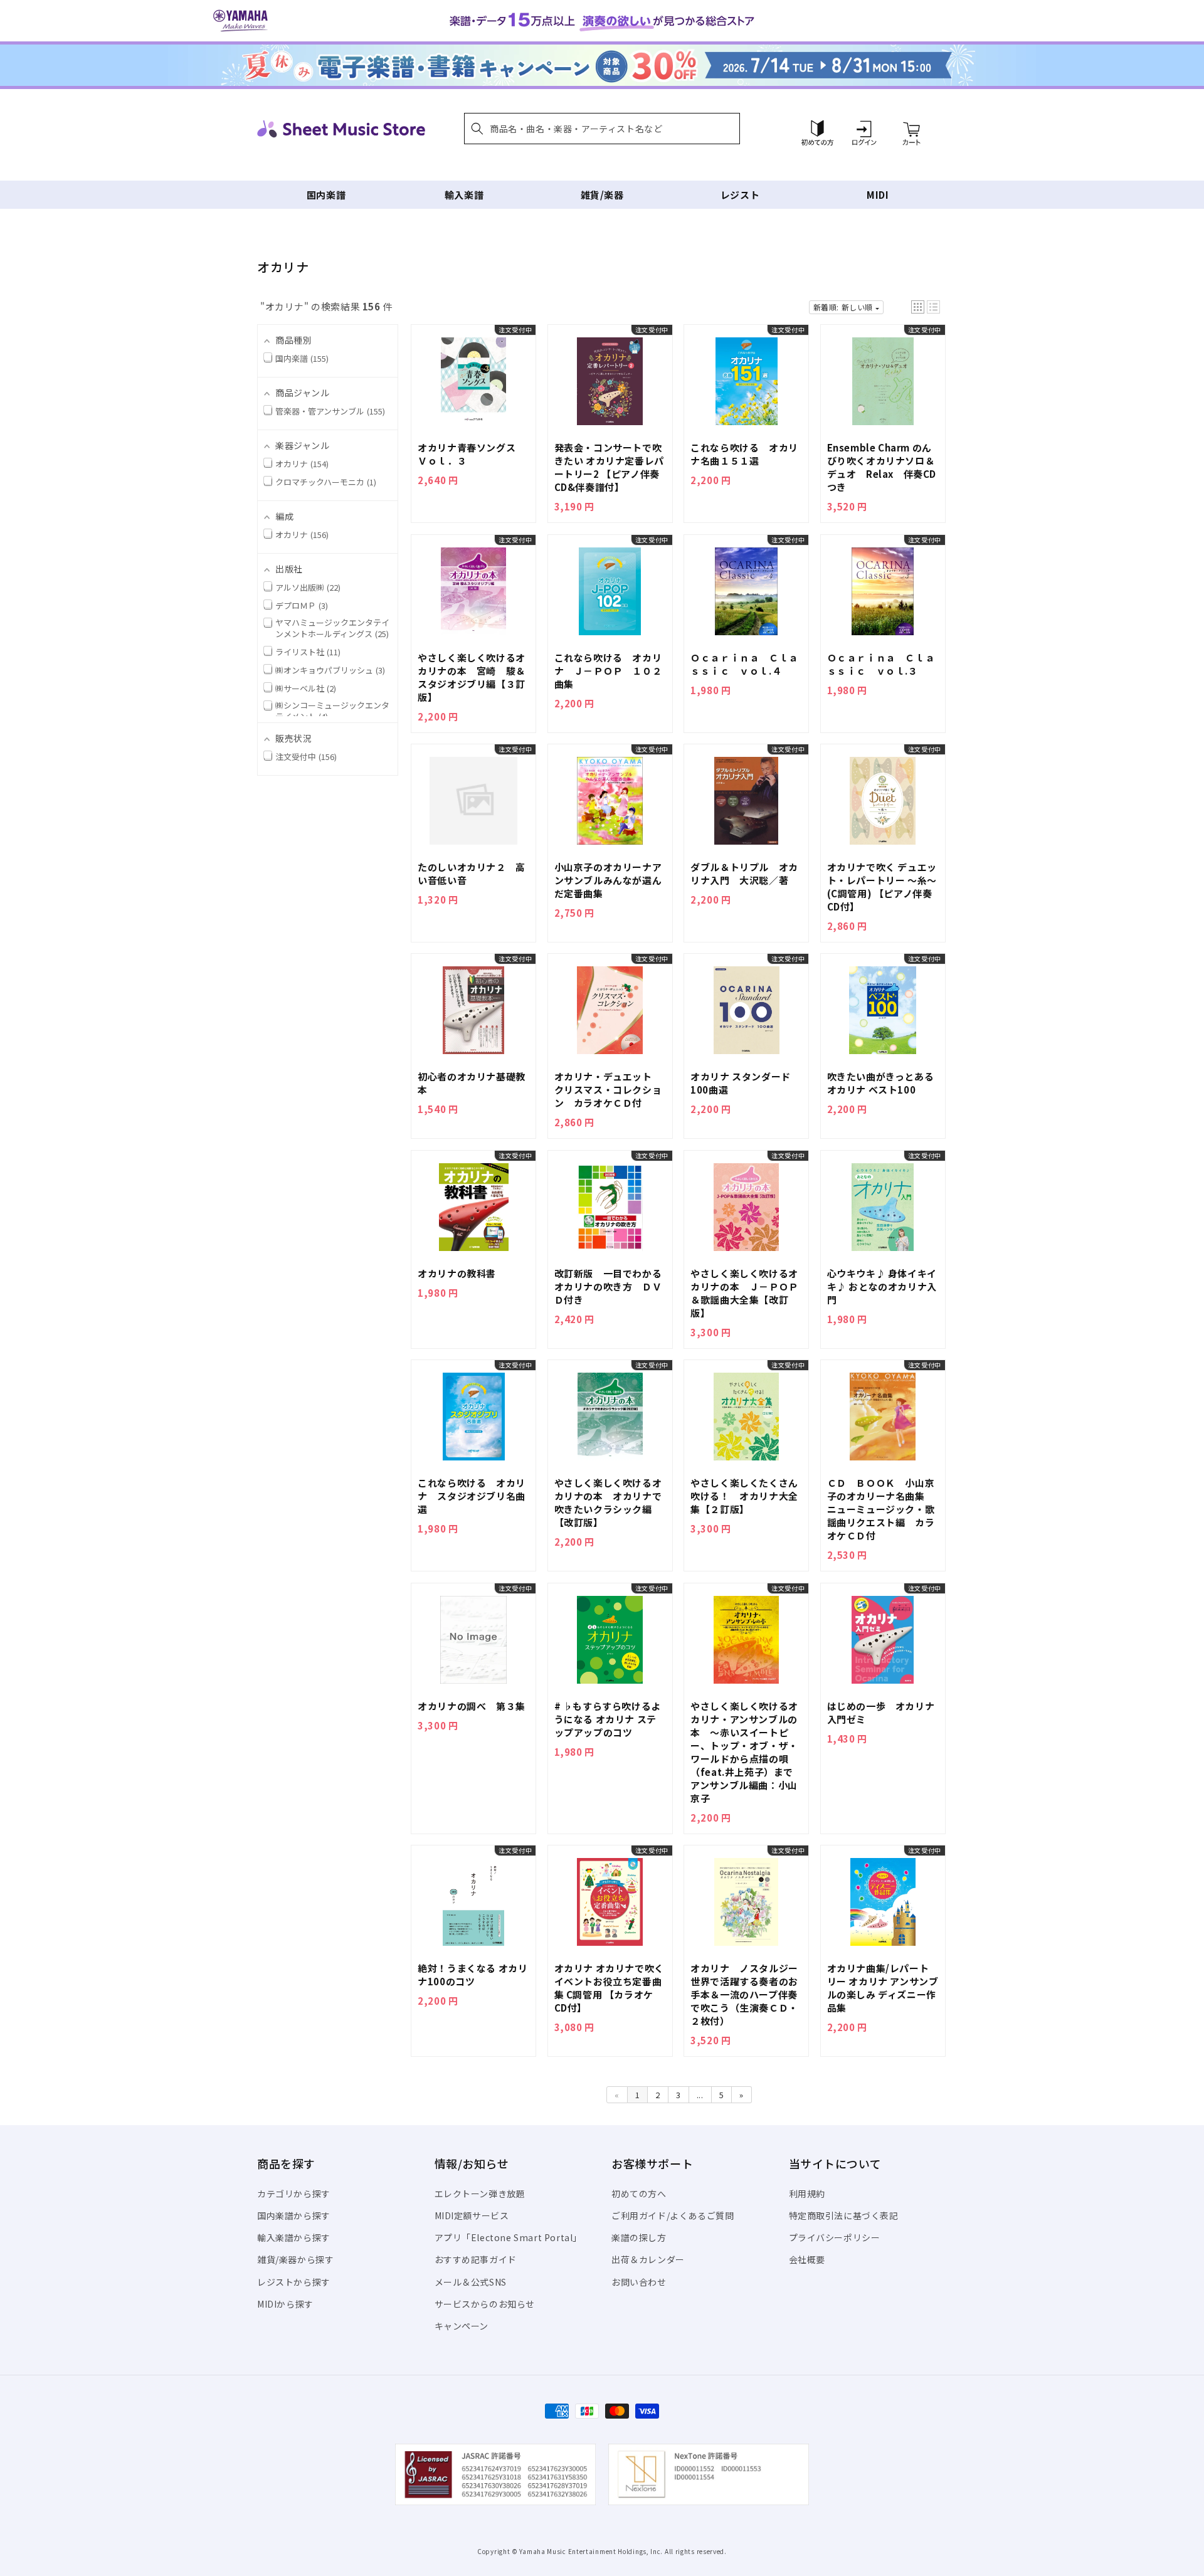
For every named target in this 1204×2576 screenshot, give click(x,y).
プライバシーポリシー (835, 2237)
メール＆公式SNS (471, 2282)
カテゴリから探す (294, 2193)
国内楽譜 (326, 195)
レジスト (740, 195)
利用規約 (807, 2193)
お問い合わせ (639, 2282)
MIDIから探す (285, 2304)
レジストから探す (294, 2282)
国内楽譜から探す (294, 2215)
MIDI (878, 195)
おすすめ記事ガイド (476, 2259)
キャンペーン (462, 2326)
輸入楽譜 (464, 195)
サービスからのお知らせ (485, 2304)
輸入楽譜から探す (294, 2237)
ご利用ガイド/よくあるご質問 (673, 2215)
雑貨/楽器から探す (295, 2259)
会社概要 (807, 2259)
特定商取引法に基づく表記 (844, 2215)
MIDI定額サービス (472, 2215)
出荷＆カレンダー (648, 2259)
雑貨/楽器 (602, 195)
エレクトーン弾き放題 (480, 2193)
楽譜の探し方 (639, 2237)
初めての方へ (639, 2193)
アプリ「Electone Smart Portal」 (509, 2237)
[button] (602, 129)
